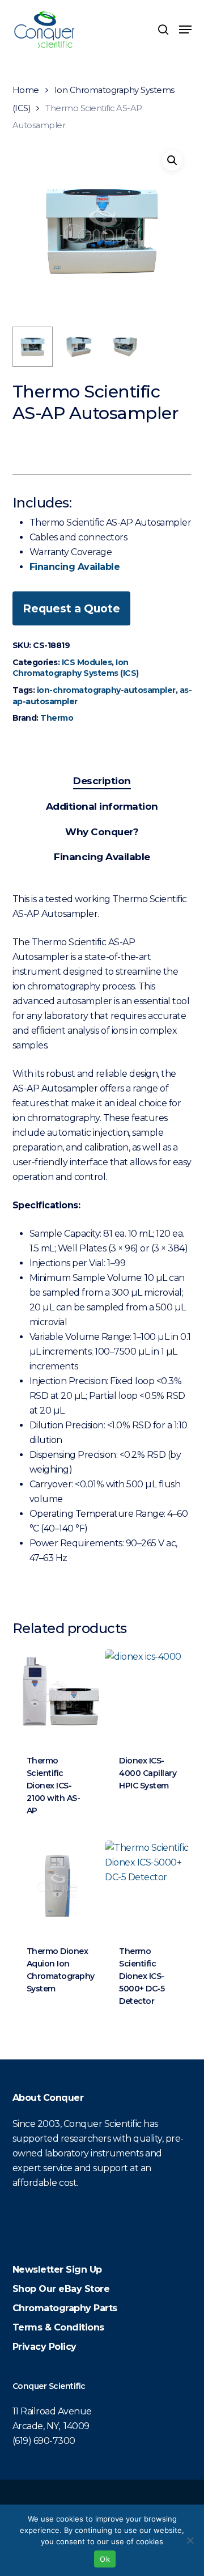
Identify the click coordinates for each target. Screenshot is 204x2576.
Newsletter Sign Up (57, 2270)
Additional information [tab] (102, 806)
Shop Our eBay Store (61, 2289)
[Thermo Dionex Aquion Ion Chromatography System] (58, 1886)
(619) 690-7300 (44, 2441)
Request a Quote (71, 608)
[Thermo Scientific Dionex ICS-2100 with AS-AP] (58, 1695)
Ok (105, 2559)
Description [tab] (102, 781)
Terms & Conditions (58, 2327)
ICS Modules (87, 662)
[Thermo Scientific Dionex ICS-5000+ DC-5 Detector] (150, 1886)
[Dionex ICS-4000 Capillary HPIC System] (150, 1695)
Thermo (57, 718)
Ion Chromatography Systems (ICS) (76, 668)
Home (26, 90)
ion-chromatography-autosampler (106, 690)
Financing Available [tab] (102, 857)
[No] (190, 2540)
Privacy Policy (44, 2347)
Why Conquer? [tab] (102, 832)
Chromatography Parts (65, 2308)
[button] (185, 29)
